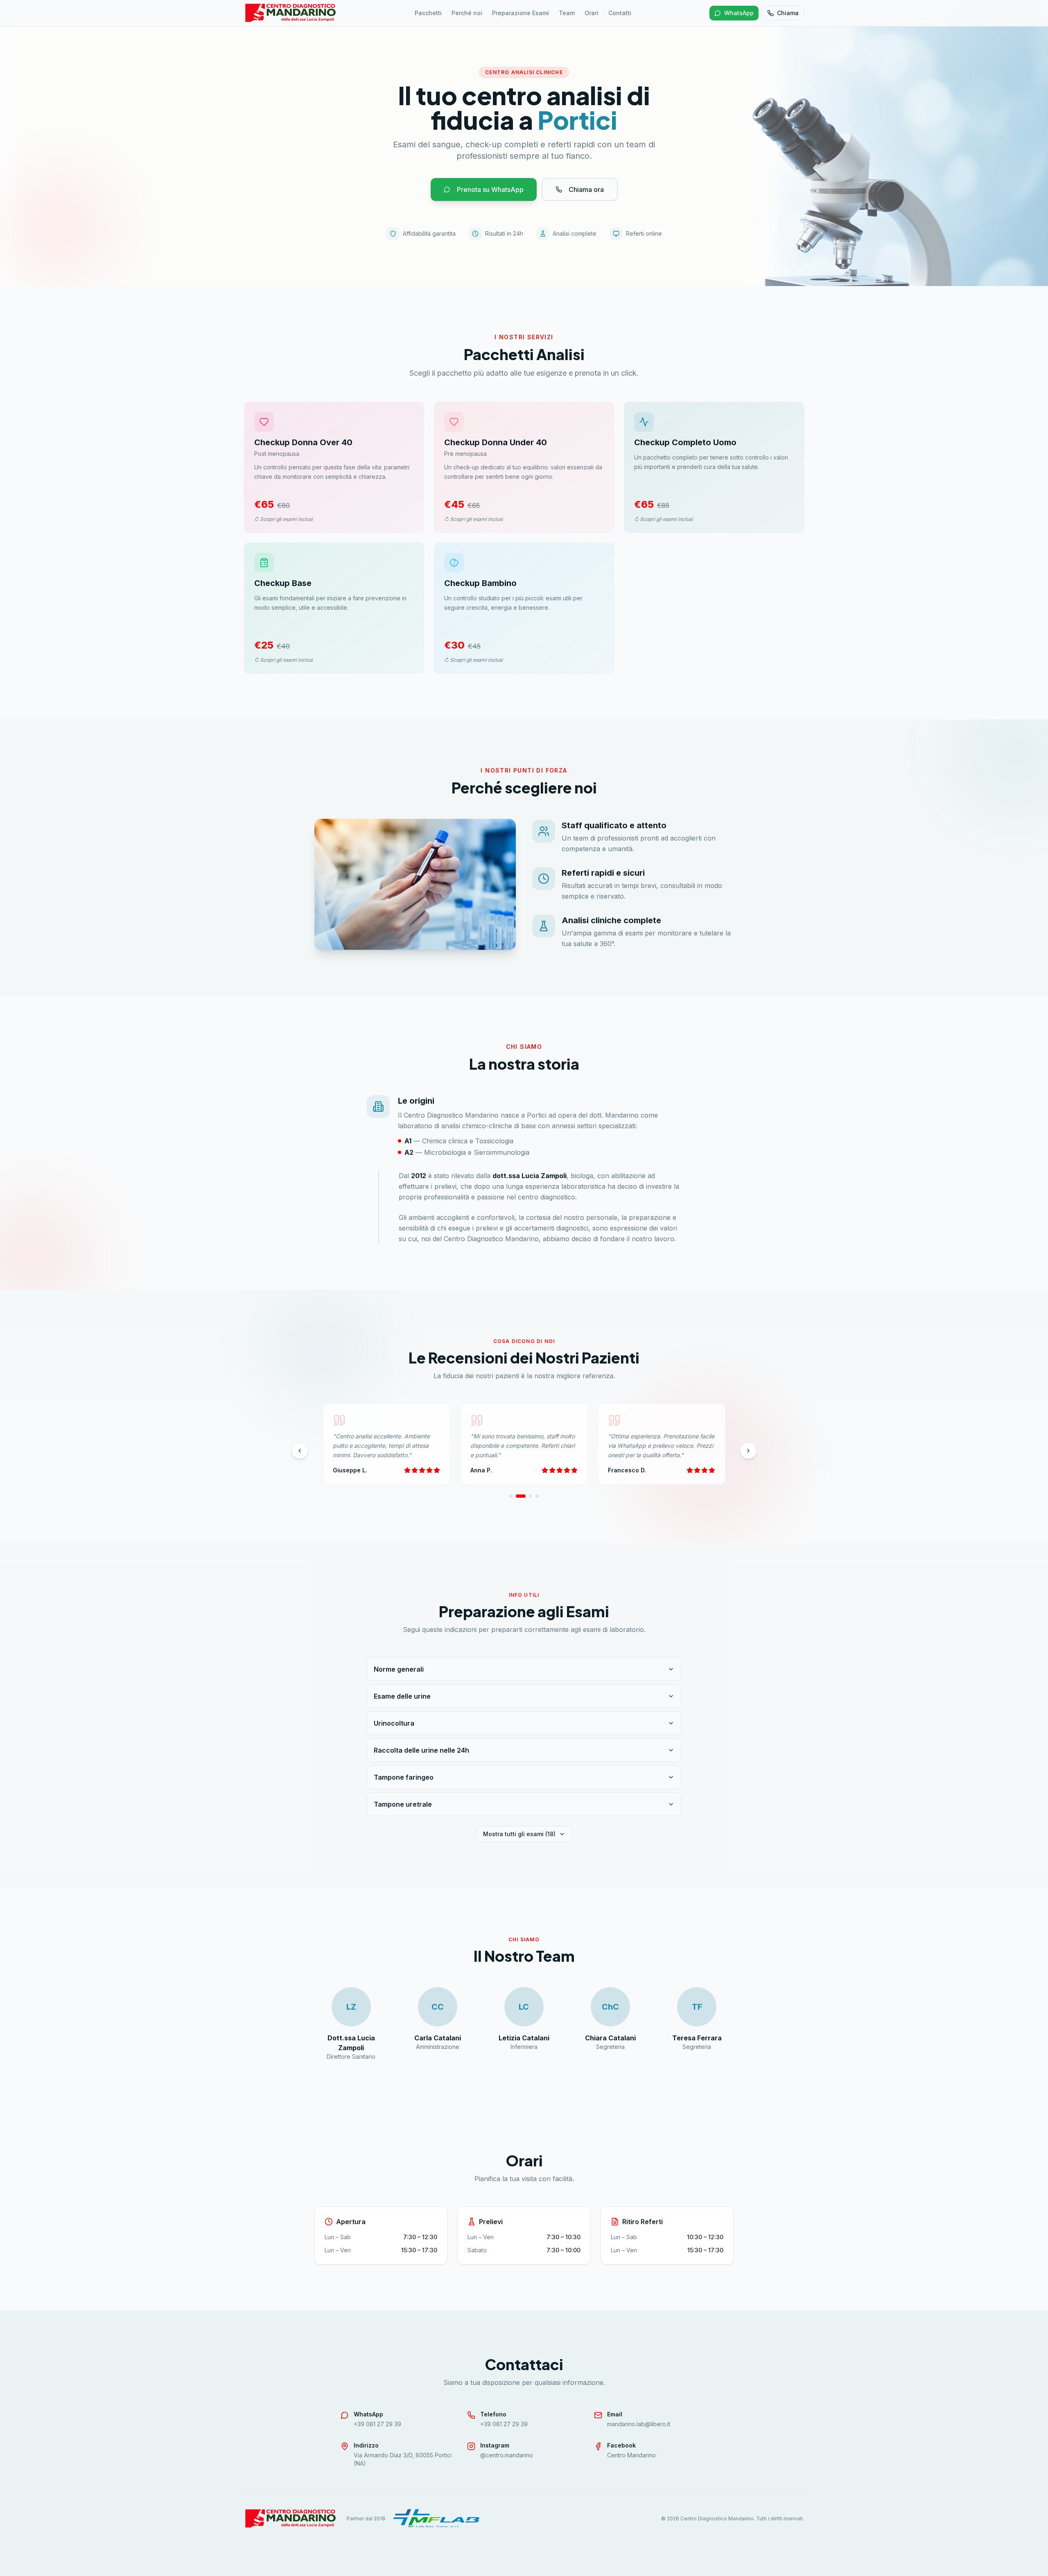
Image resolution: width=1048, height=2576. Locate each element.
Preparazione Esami (521, 13)
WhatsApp (739, 13)
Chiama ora (586, 189)
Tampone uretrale (403, 1804)
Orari (592, 13)
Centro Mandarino (631, 2455)
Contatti (620, 13)
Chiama (788, 13)
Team (567, 13)
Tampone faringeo (404, 1777)
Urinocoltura (394, 1723)
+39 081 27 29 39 (377, 2424)
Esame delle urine (402, 1696)
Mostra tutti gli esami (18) (519, 1834)
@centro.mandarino (507, 2455)
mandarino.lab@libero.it (639, 2424)
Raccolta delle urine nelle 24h (421, 1750)
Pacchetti (428, 13)
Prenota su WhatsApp (490, 189)
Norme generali (399, 1669)
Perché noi (467, 13)
